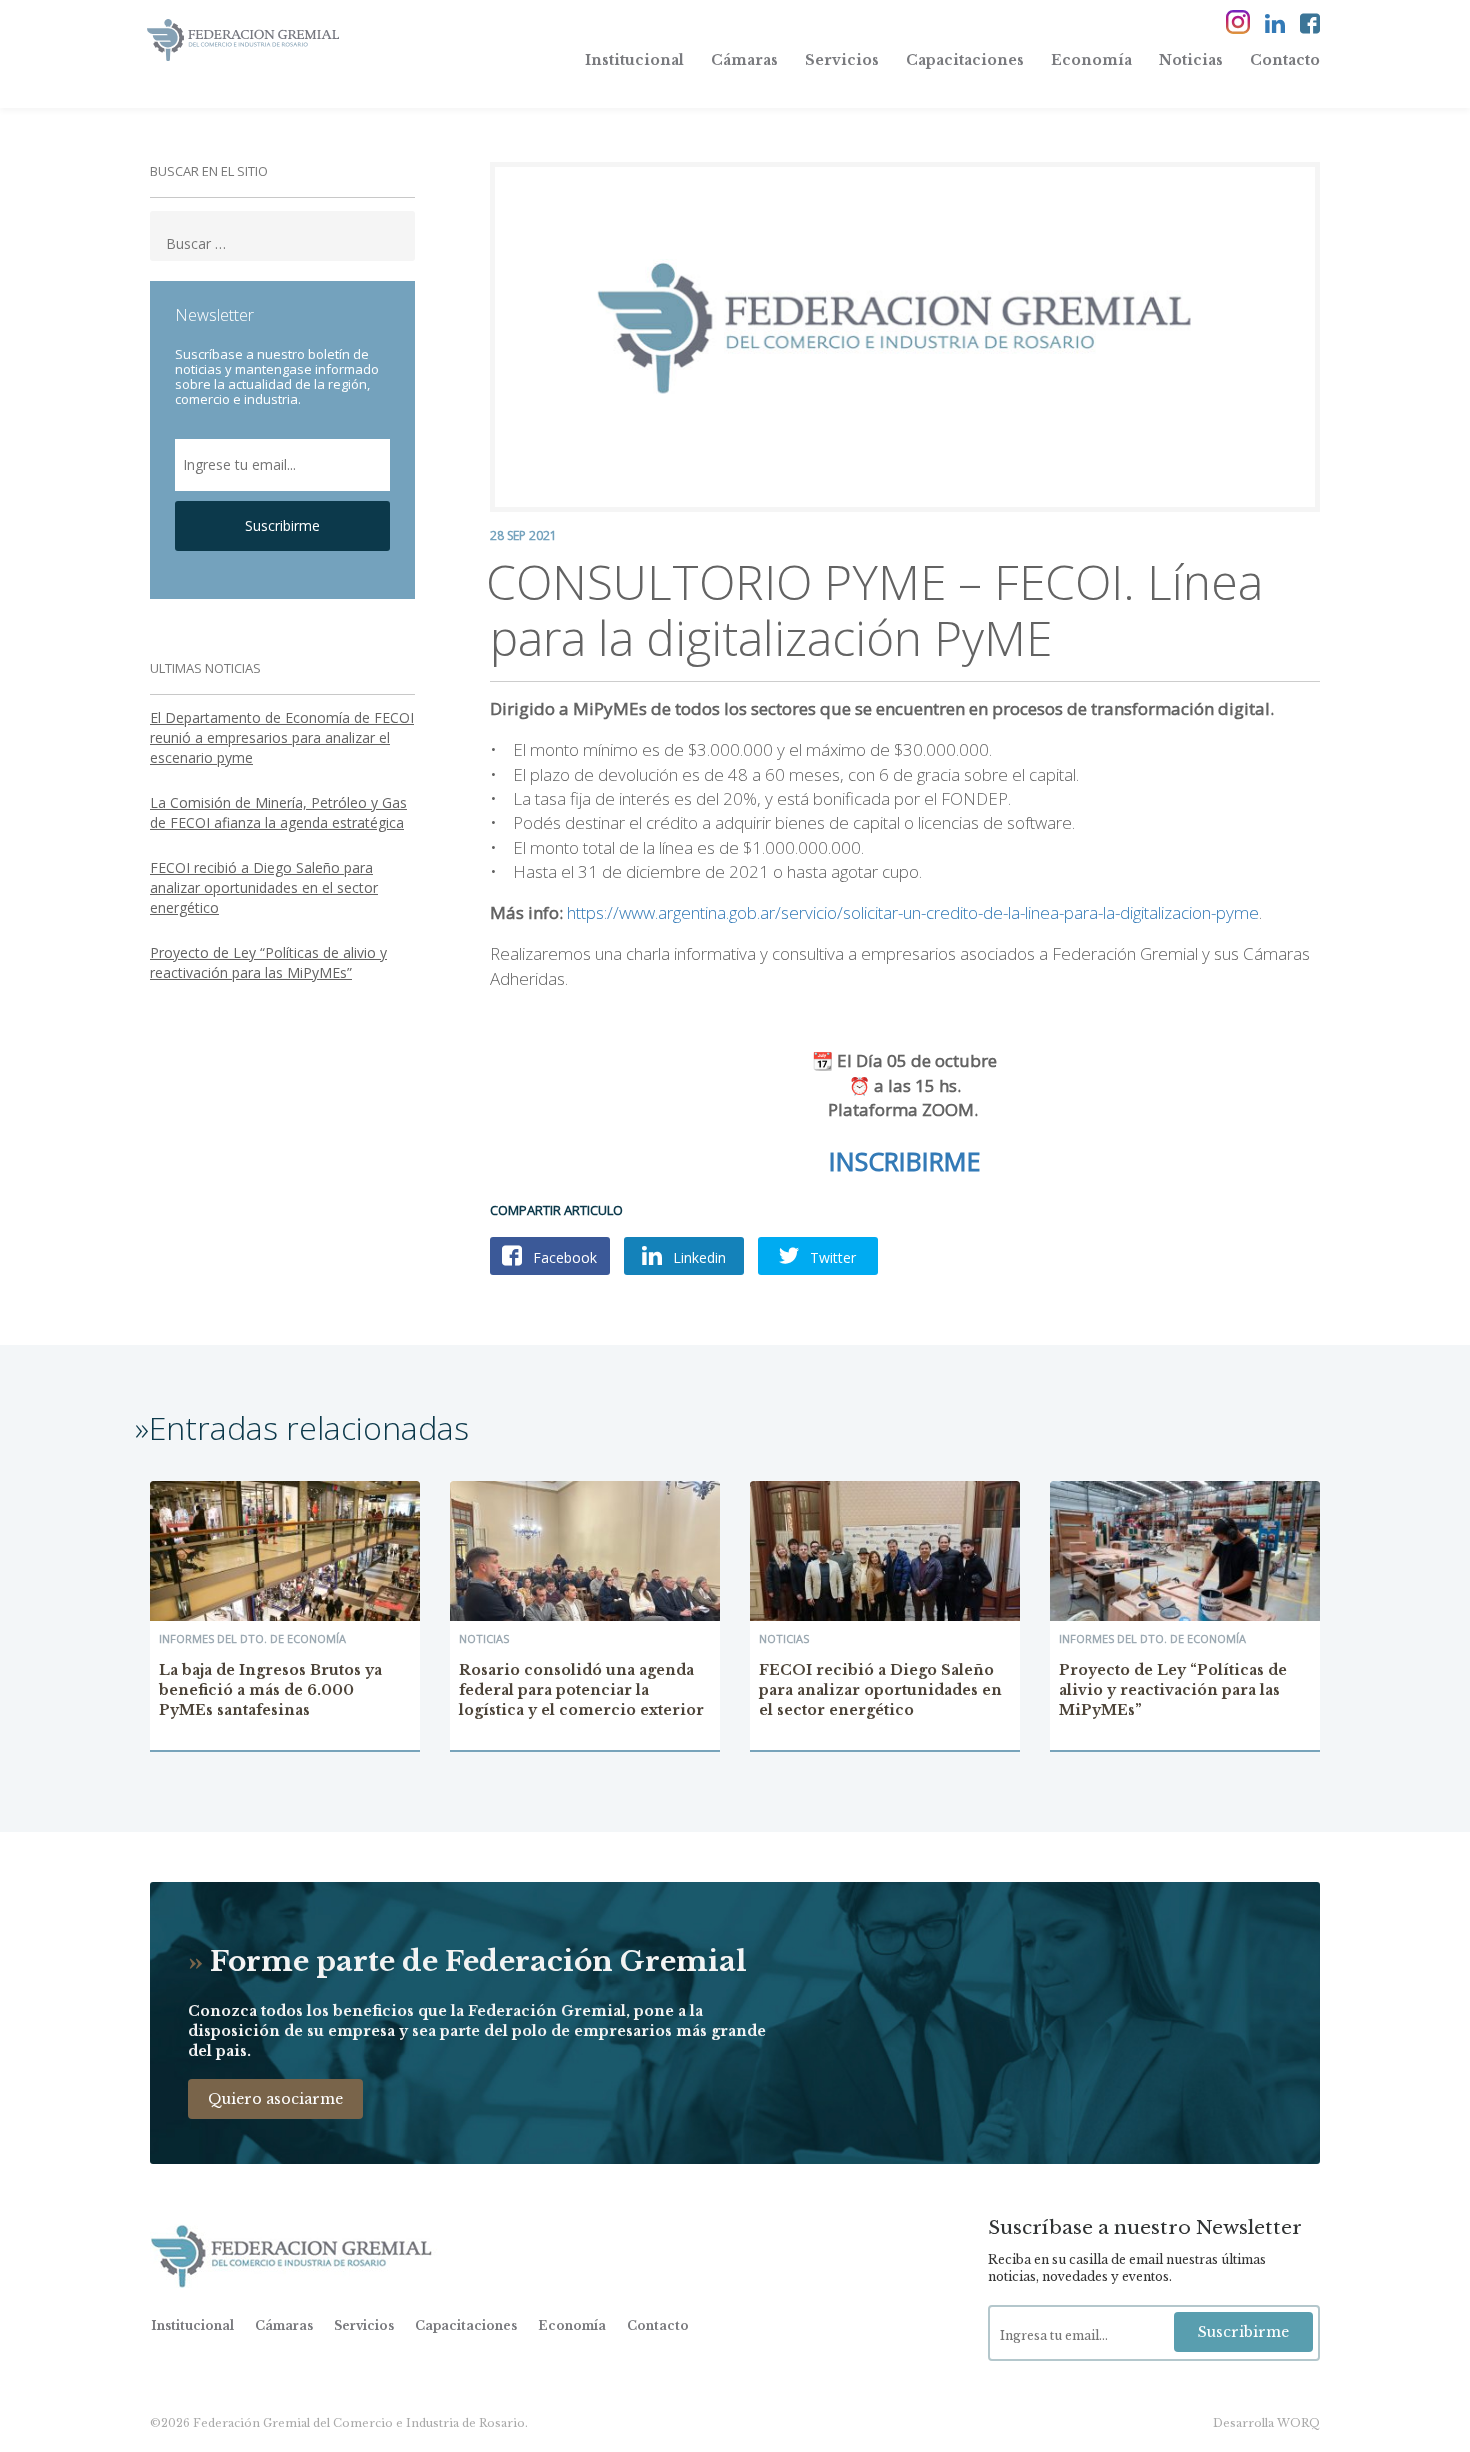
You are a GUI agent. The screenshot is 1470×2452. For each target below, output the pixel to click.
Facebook (563, 1257)
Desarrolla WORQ (1266, 2423)
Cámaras (744, 60)
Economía (1091, 60)
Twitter (831, 1257)
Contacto (1285, 60)
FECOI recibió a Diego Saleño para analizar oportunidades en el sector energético (264, 887)
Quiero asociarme (275, 2099)
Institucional (634, 60)
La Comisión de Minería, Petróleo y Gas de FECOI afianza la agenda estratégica (278, 812)
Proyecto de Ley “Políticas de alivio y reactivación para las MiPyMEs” (268, 962)
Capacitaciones (965, 60)
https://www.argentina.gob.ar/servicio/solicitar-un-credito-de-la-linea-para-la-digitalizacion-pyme (913, 912)
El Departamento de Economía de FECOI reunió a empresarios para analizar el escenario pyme (282, 737)
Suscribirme (282, 525)
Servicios (842, 60)
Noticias (1191, 60)
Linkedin (697, 1257)
